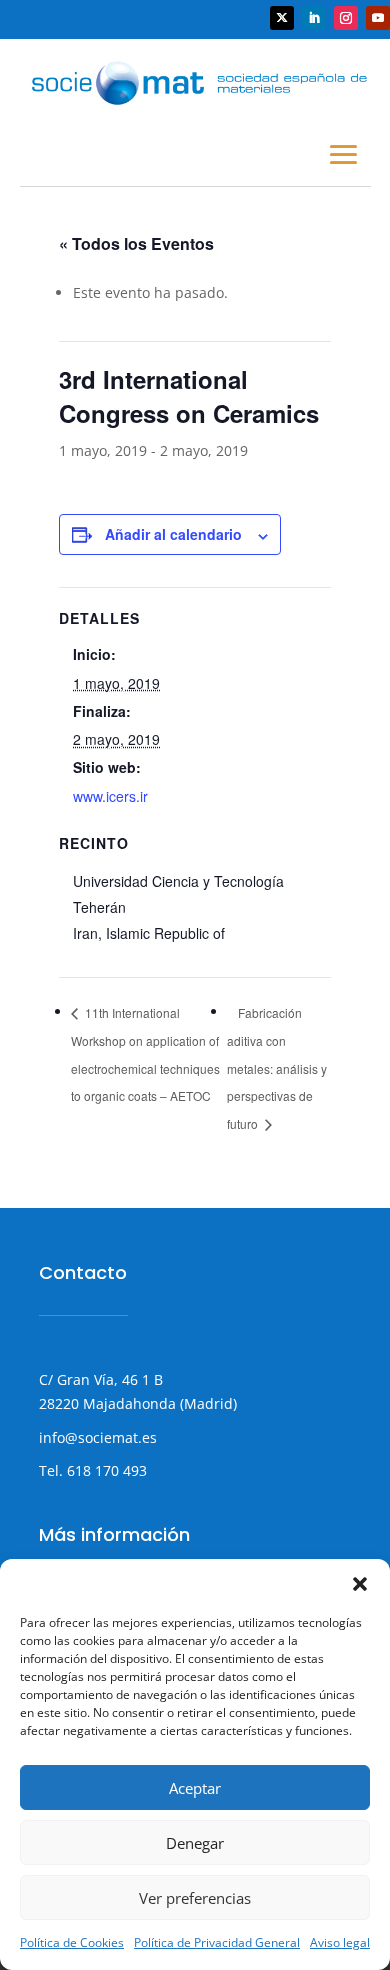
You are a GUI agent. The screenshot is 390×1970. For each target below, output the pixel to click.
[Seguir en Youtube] (378, 18)
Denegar (195, 1843)
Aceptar (195, 1788)
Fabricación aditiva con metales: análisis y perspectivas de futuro (277, 1068)
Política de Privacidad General (217, 1942)
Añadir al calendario (173, 534)
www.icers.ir (110, 796)
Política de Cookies (72, 1942)
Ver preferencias (195, 1898)
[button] (360, 1584)
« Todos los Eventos (136, 243)
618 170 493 (105, 1470)
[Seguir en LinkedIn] (314, 18)
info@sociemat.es (98, 1437)
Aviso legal (340, 1942)
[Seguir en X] (282, 18)
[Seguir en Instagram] (346, 18)
